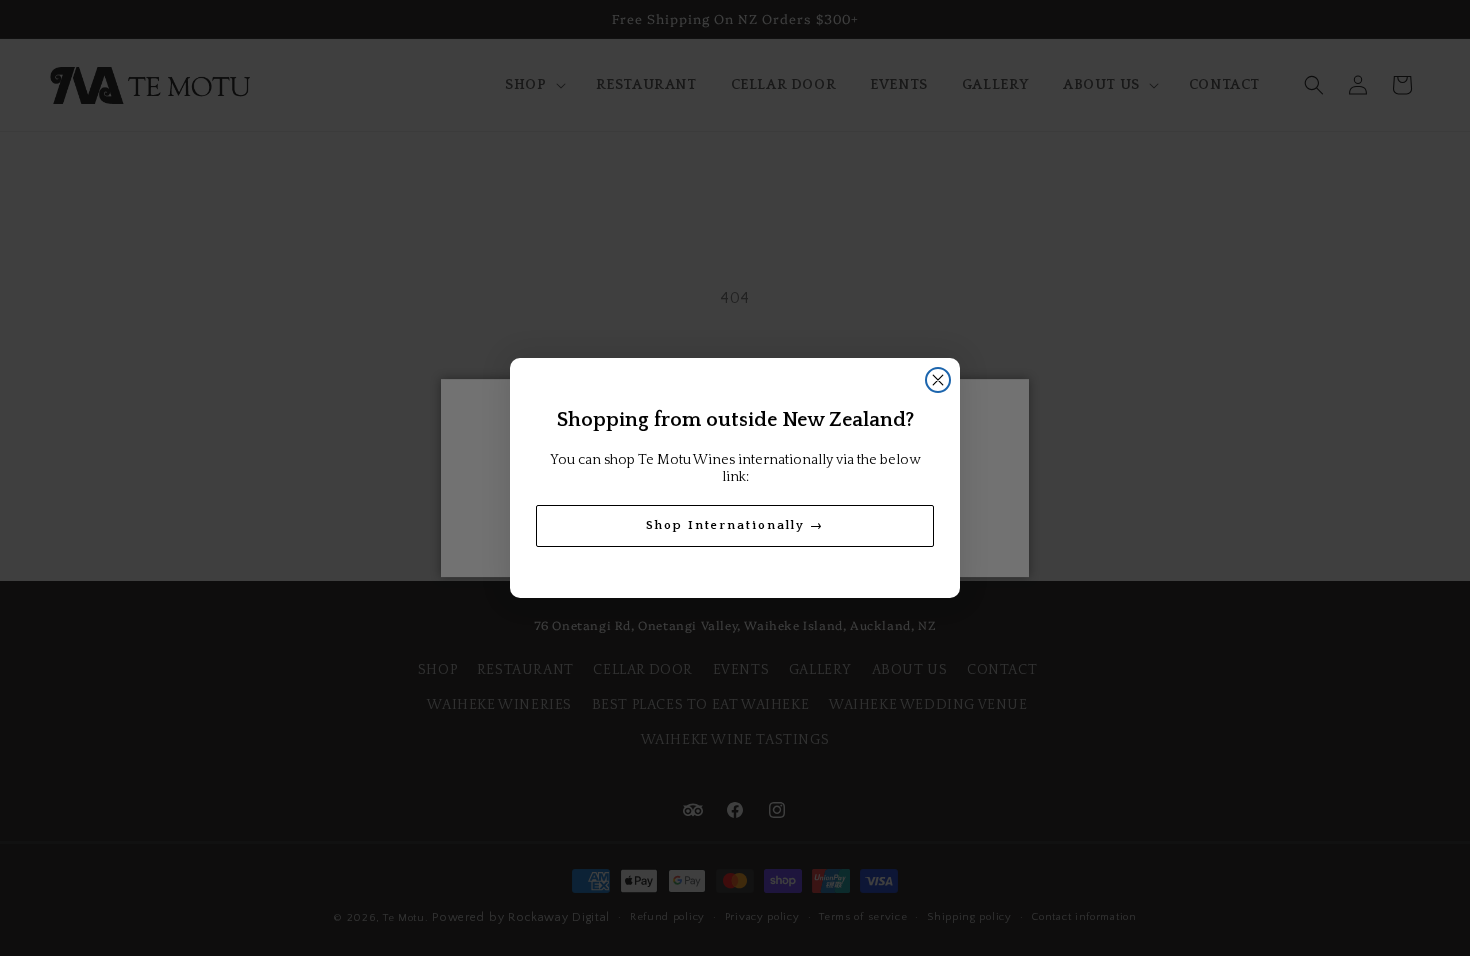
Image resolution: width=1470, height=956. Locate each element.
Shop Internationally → (735, 525)
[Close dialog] (938, 380)
